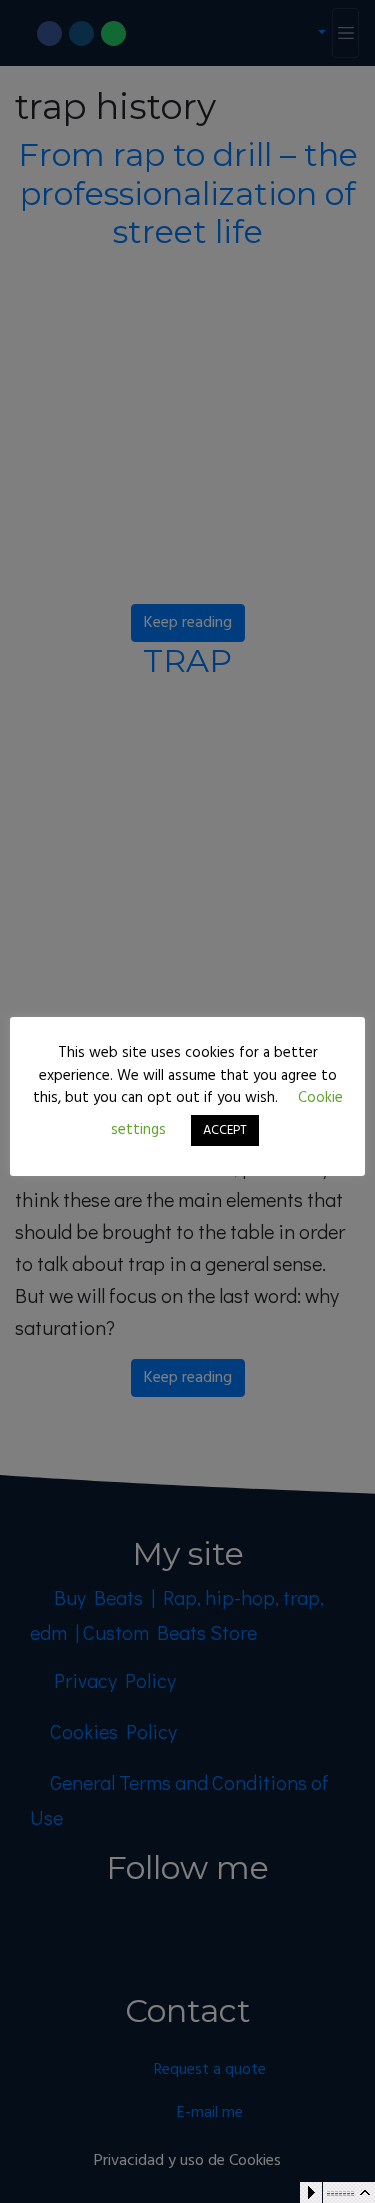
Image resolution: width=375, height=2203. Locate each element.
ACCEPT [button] (225, 1130)
